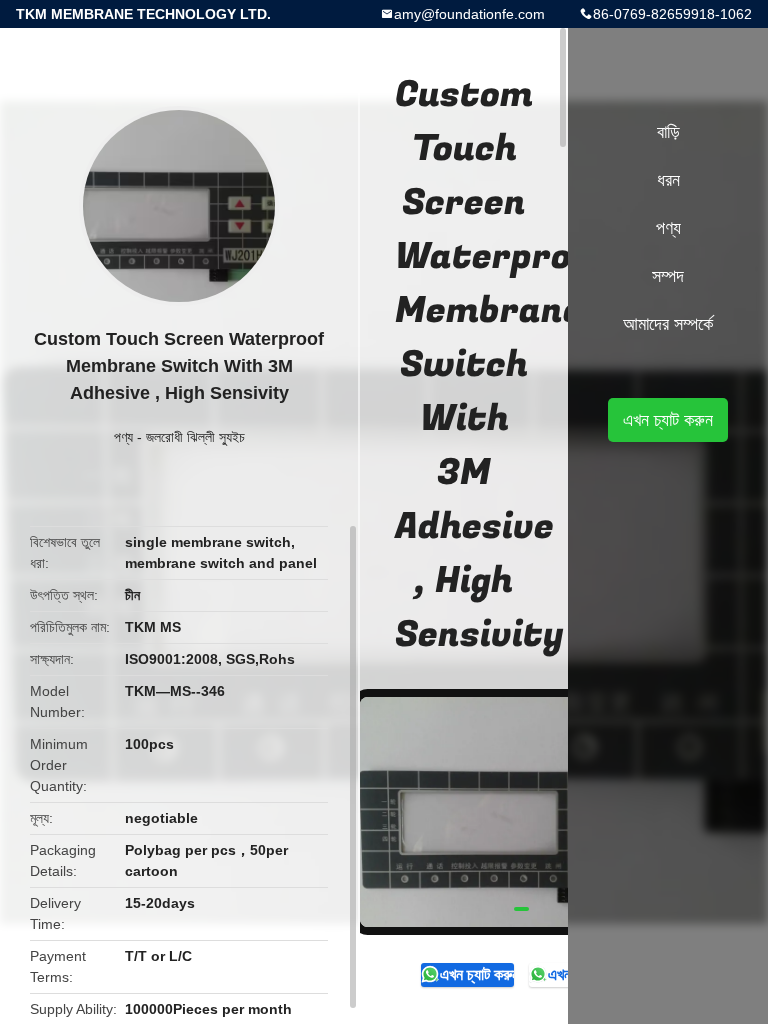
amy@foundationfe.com (469, 14)
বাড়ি (668, 132)
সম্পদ (668, 276)
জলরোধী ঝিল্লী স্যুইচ (195, 437)
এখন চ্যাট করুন (476, 974)
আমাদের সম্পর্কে (668, 324)
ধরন (668, 180)
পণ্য (123, 437)
